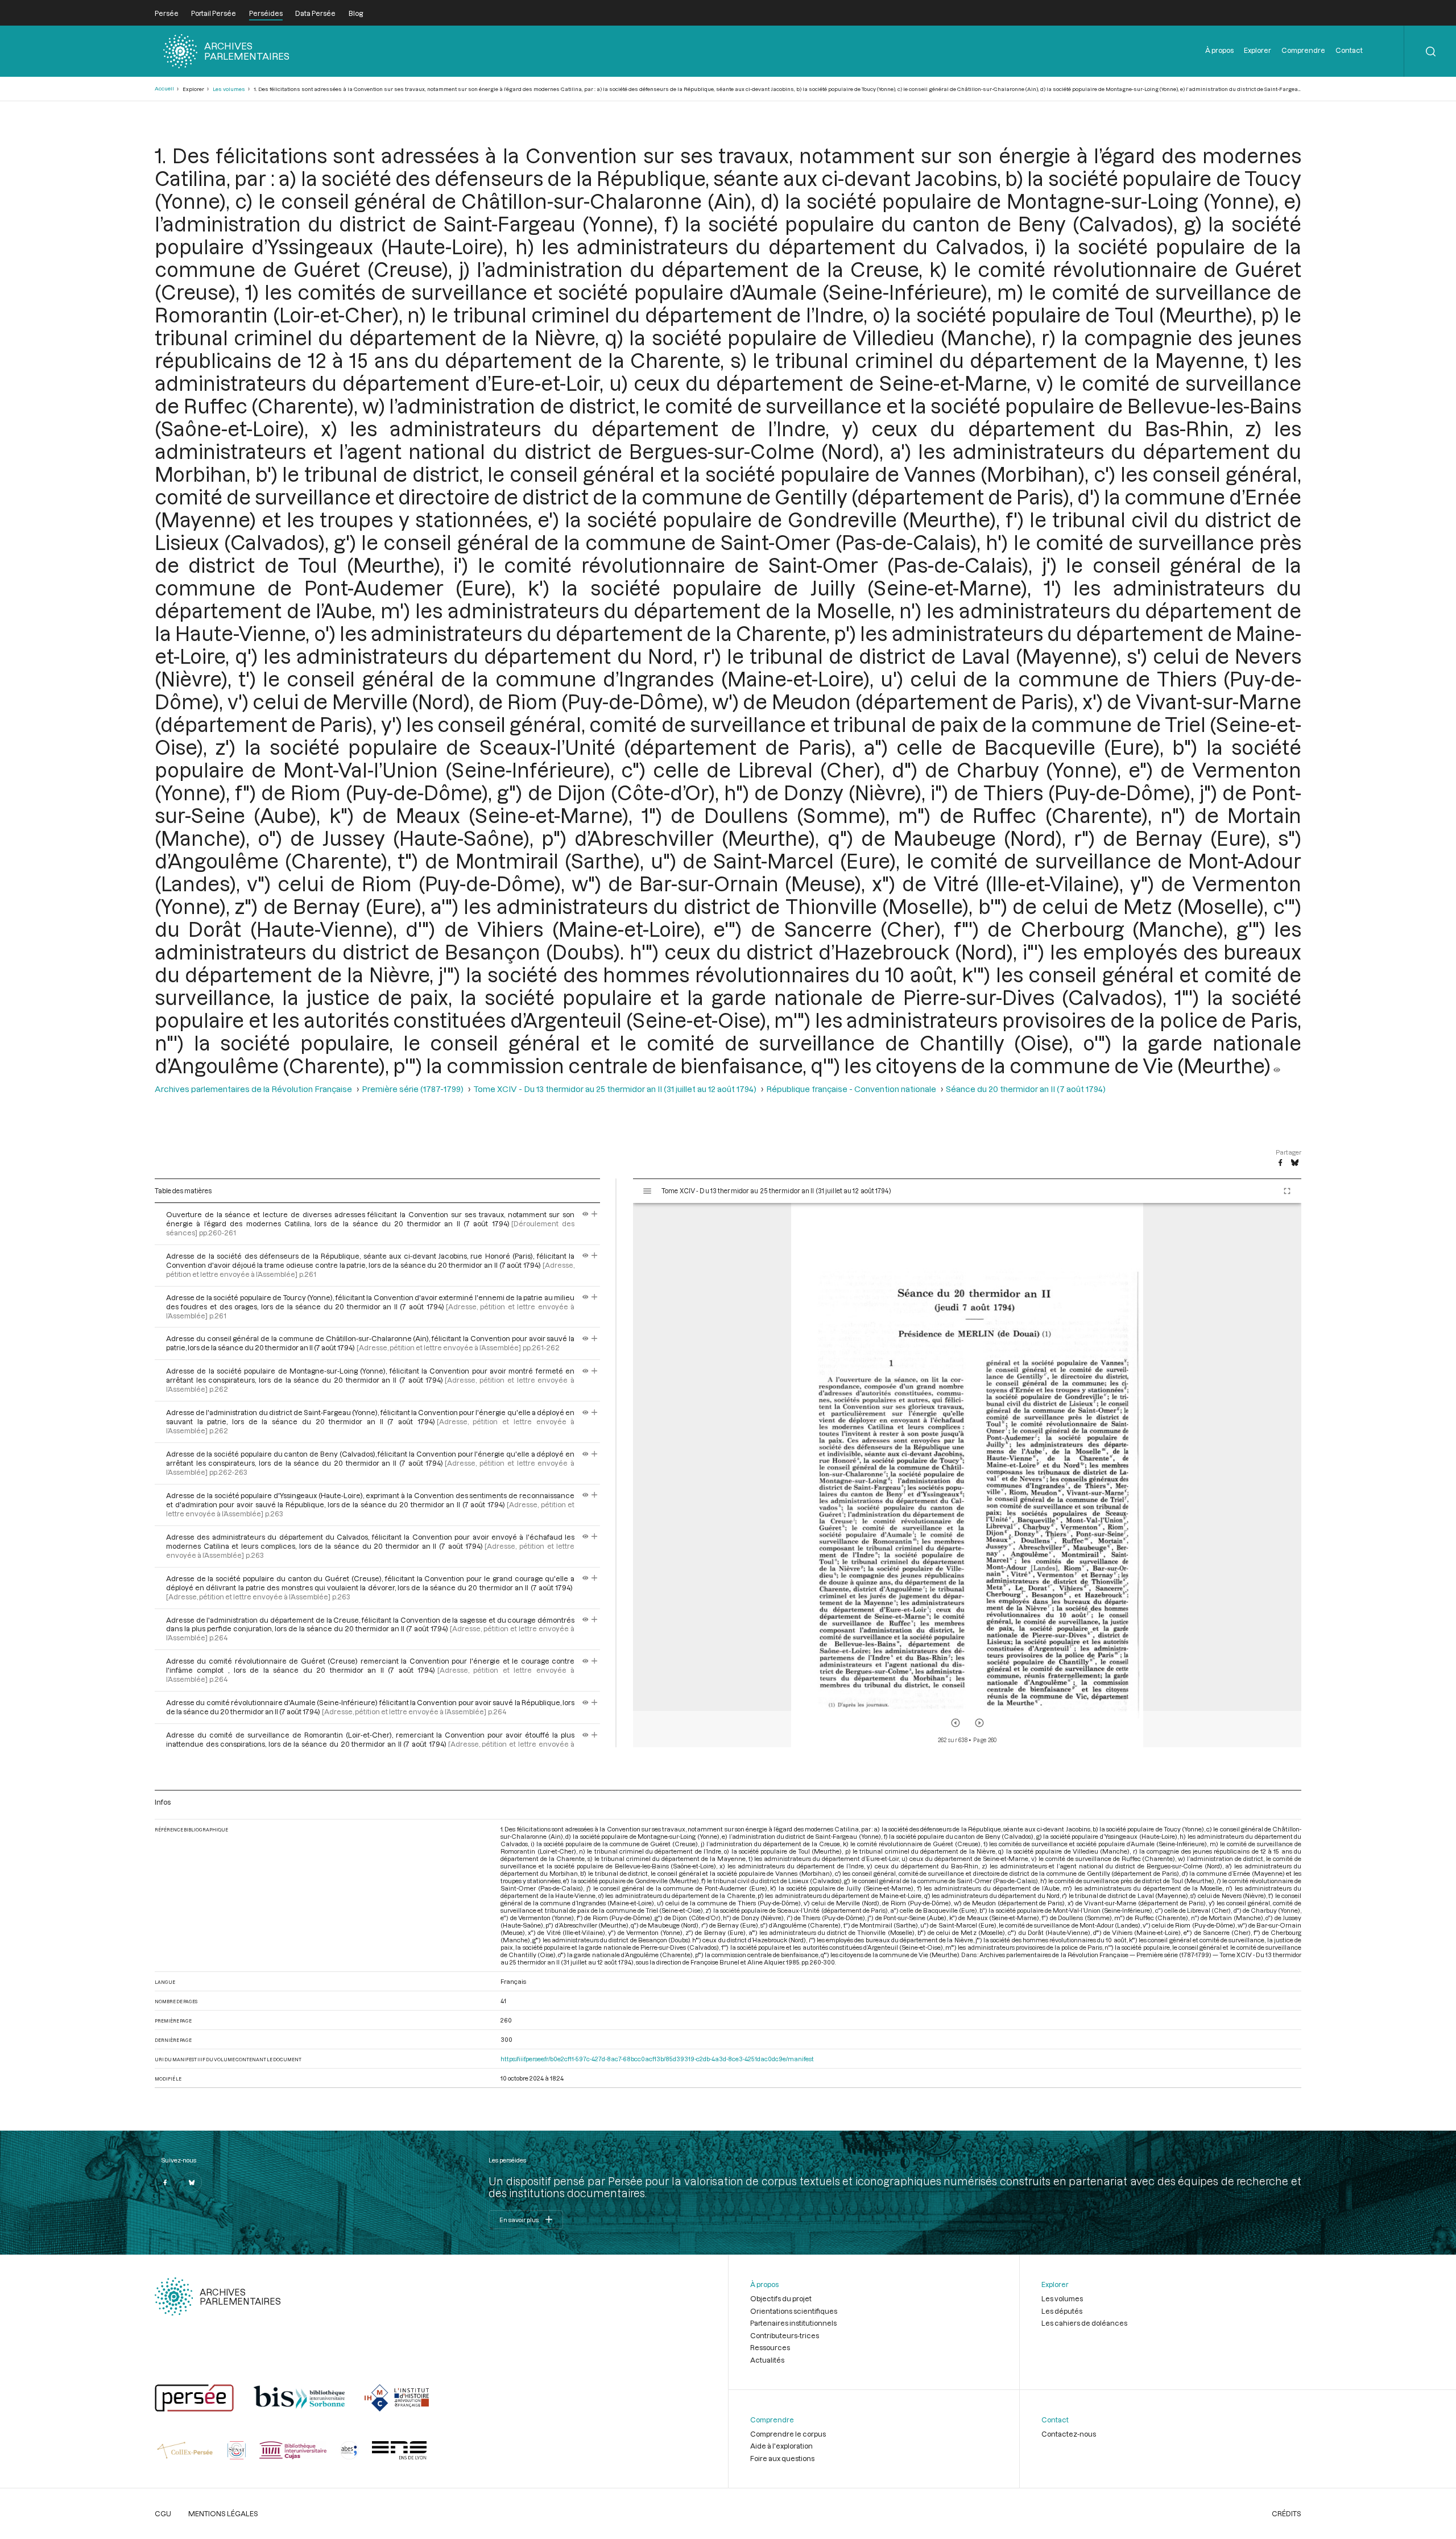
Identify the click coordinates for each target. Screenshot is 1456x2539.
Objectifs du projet (781, 2298)
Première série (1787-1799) (413, 1089)
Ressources (770, 2347)
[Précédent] (955, 1723)
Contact (1349, 50)
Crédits (1287, 2513)
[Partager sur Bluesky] (1295, 1163)
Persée (167, 13)
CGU (163, 2513)
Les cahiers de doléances (1084, 2323)
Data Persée (315, 13)
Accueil (164, 88)
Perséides (266, 13)
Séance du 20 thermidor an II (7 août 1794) (1026, 1089)
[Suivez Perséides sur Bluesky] (192, 2182)
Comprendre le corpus (788, 2434)
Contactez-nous (1069, 2434)
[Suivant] (979, 1723)
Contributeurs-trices (785, 2335)
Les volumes (229, 89)
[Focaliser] (595, 1214)
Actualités (767, 2360)
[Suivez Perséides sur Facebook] (165, 2182)
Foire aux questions (782, 2458)
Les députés (1062, 2311)
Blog (356, 13)
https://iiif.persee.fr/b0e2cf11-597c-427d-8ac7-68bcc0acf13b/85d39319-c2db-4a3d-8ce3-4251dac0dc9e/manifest (657, 2059)
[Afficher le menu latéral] (647, 1191)
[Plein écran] (1287, 1191)
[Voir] (1277, 1065)
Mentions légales (223, 2513)
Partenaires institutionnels (793, 2323)
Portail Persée (214, 13)
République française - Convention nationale (851, 1089)
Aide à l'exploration (781, 2446)
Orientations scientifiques (794, 2311)
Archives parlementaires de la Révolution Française (253, 1089)
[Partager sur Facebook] (1280, 1163)
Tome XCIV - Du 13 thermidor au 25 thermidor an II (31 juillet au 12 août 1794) (615, 1089)
